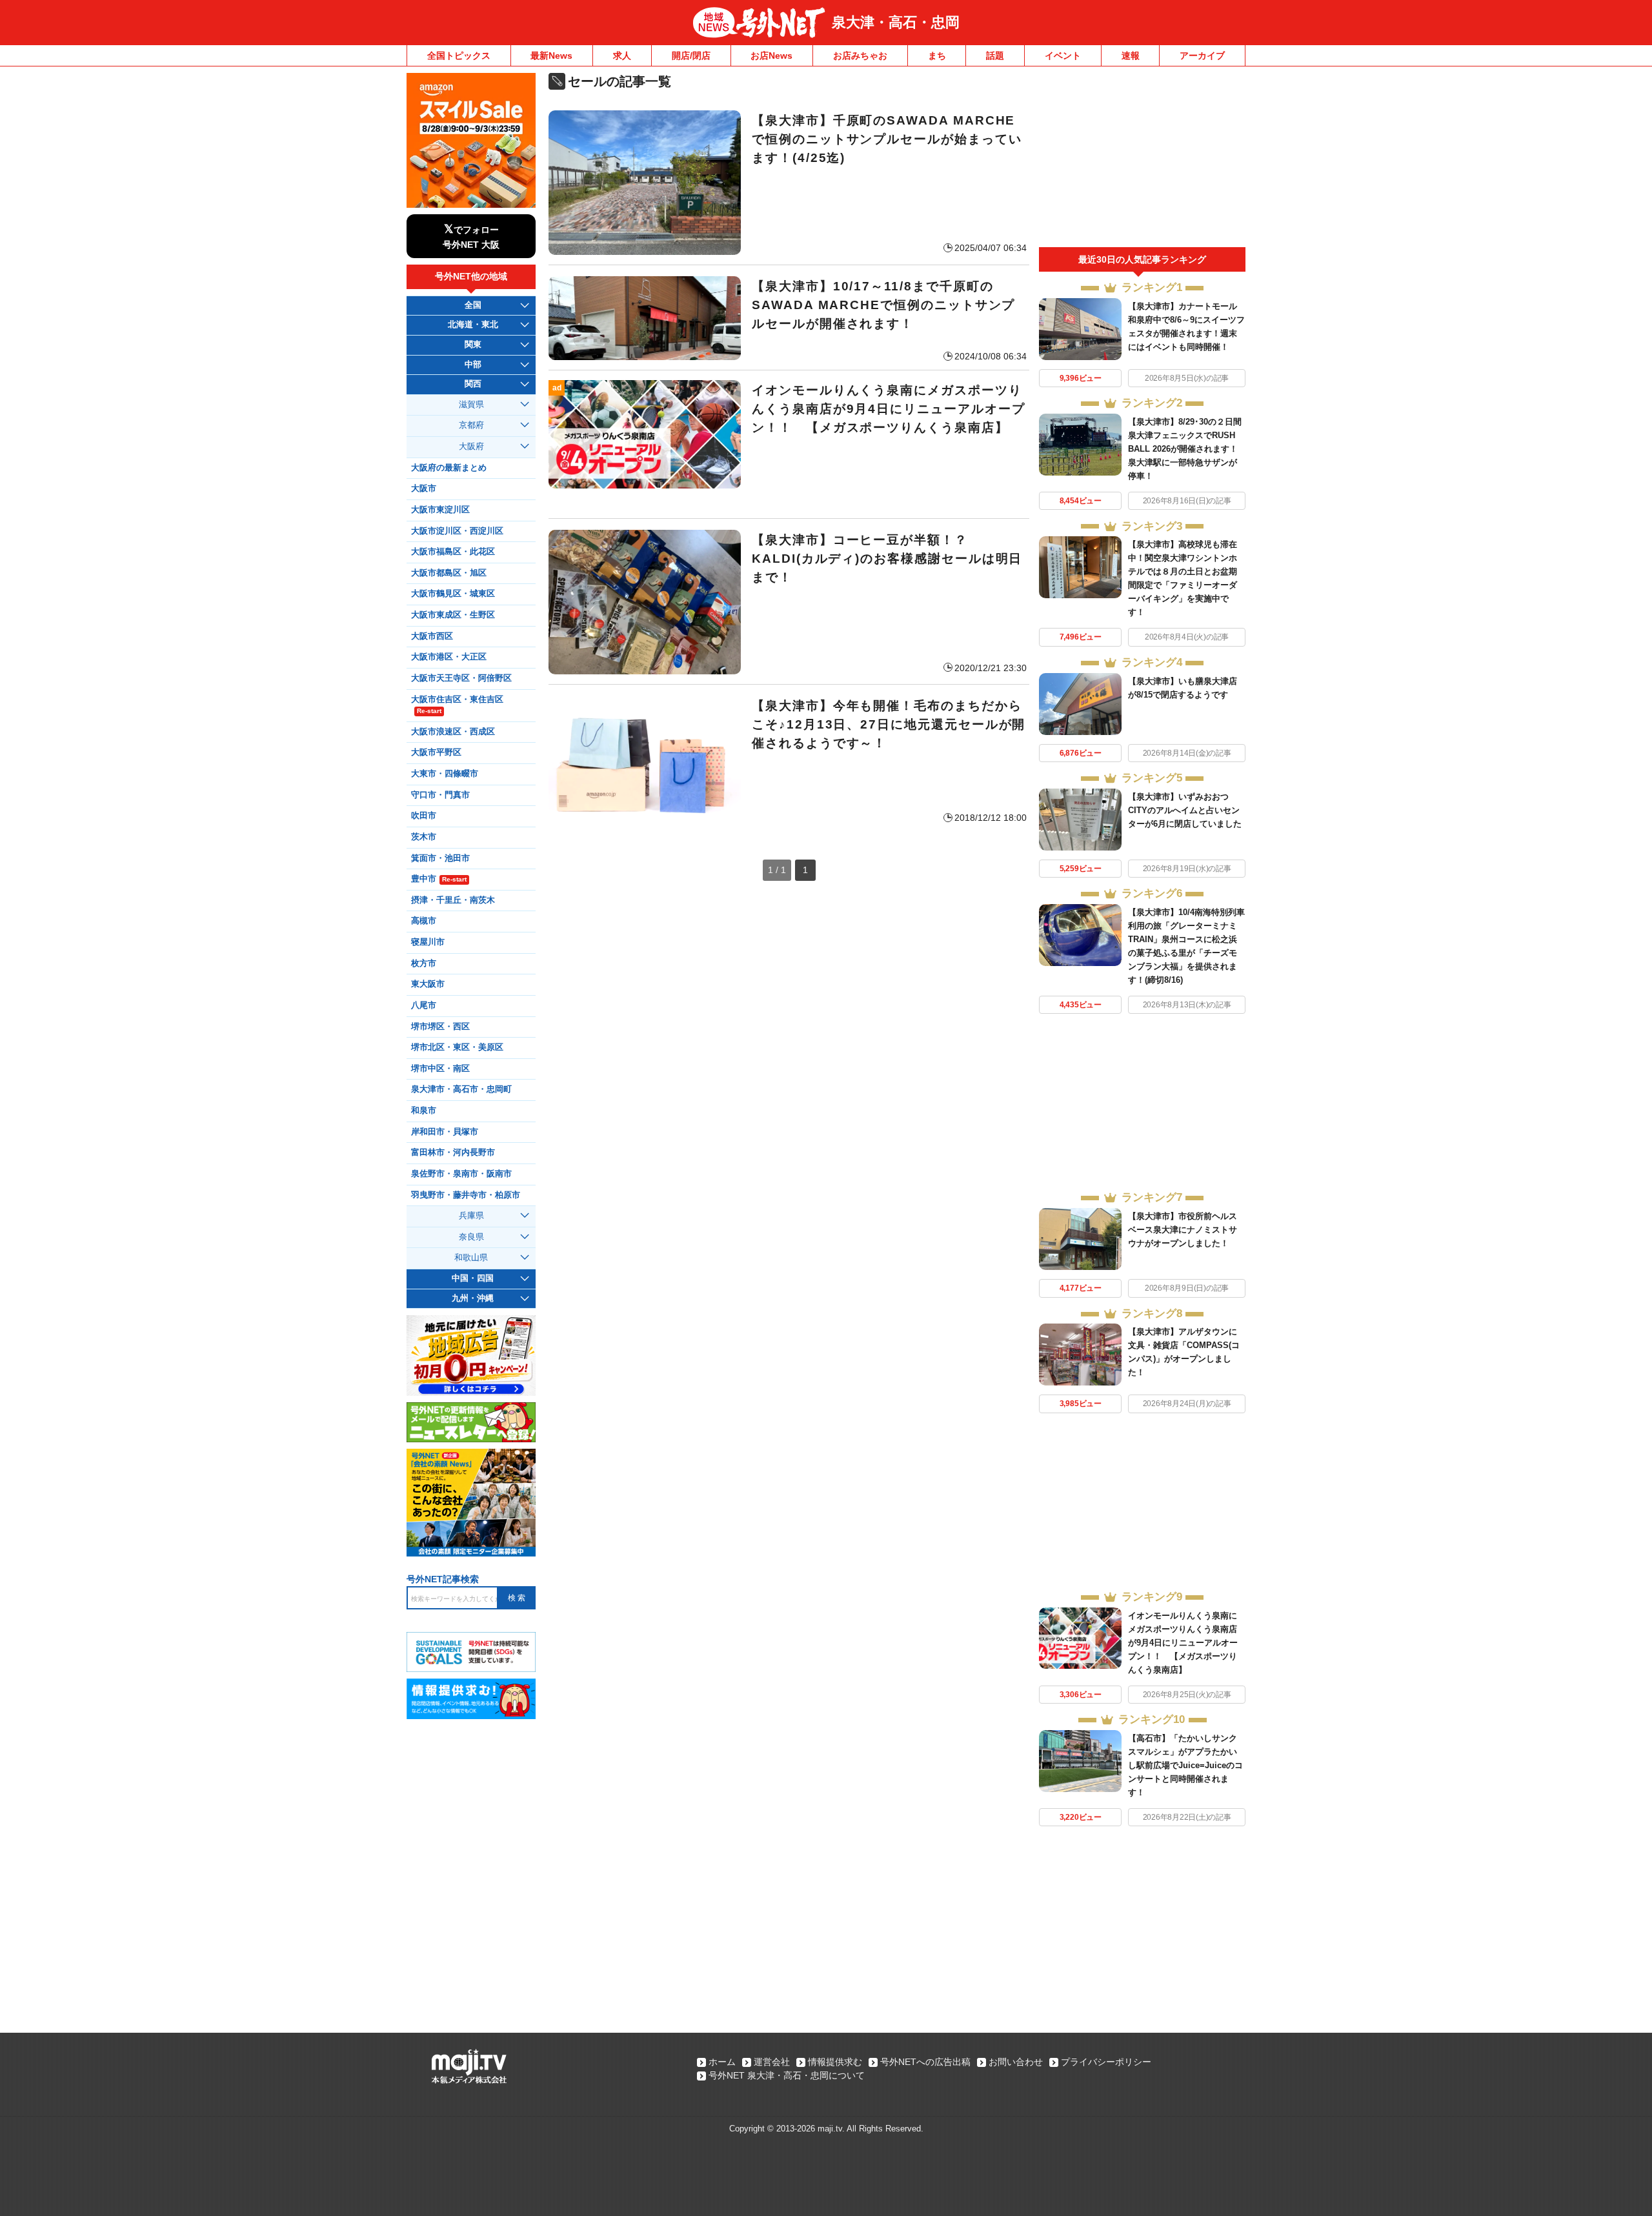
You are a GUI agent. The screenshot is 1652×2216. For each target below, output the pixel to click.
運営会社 (772, 2062)
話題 (995, 55)
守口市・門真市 (440, 795)
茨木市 (424, 837)
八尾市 (424, 1005)
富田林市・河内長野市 (453, 1153)
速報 (1131, 55)
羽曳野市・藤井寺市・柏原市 (466, 1195)
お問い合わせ (1016, 2062)
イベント (1063, 55)
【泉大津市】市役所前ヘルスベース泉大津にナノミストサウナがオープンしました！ (1183, 1230)
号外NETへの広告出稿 (925, 2062)
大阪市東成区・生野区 (453, 615)
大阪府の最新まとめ (449, 468)
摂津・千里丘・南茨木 (453, 900)
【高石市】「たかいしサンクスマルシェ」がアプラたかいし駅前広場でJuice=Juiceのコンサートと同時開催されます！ (1185, 1765)
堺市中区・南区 (440, 1069)
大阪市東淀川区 (440, 510)
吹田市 (424, 816)
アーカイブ (1202, 55)
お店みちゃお (860, 55)
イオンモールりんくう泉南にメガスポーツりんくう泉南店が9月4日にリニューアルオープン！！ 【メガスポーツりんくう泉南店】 (1183, 1643)
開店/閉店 (691, 55)
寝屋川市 (428, 942)
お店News (771, 55)
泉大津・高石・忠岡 (896, 22)
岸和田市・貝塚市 (445, 1132)
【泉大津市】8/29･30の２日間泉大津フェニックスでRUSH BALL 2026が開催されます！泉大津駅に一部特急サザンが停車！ (1185, 449)
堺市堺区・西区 (440, 1027)
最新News (551, 55)
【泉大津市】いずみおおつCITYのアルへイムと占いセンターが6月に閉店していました (1185, 810)
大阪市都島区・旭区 (449, 573)
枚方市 (424, 963)
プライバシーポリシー (1106, 2062)
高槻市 (424, 921)
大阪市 (424, 489)
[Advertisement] (1142, 160)
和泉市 (424, 1111)
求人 (622, 55)
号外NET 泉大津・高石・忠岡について (787, 2075)
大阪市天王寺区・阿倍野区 (461, 678)
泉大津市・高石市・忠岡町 (461, 1089)
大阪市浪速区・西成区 (453, 732)
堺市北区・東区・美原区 (457, 1047)
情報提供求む (835, 2062)
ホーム (722, 2062)
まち (937, 55)
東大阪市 (428, 984)
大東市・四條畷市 (445, 774)
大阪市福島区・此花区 (453, 552)
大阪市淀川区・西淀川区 (457, 531)
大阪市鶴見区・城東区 (453, 594)
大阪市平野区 (436, 752)
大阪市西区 (432, 636)
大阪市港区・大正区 (449, 657)
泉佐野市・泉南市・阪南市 (461, 1174)
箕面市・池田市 (440, 858)
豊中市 (439, 879)
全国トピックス (459, 55)
